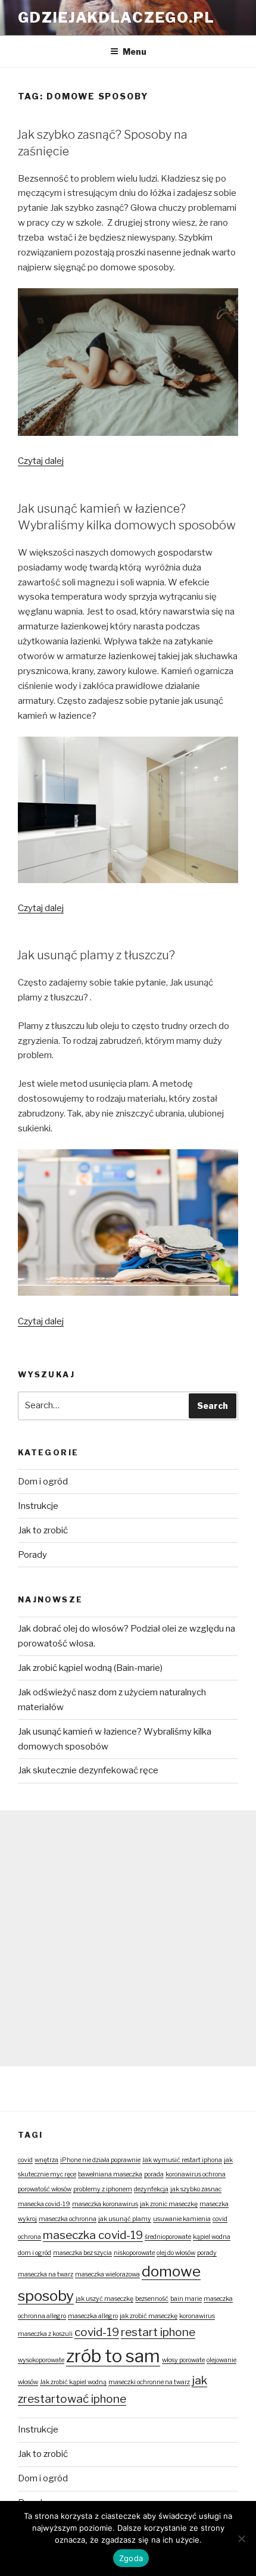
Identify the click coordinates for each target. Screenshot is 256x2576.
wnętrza (46, 2160)
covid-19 (97, 2332)
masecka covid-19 (44, 2204)
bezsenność (152, 2299)
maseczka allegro (93, 2316)
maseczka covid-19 (93, 2235)
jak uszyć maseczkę (104, 2299)
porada (154, 2174)
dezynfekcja (151, 2189)
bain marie (186, 2299)
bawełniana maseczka (110, 2174)
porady (207, 2253)
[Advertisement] (128, 1938)
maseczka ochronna (68, 2219)
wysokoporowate (41, 2360)
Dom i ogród (43, 1482)
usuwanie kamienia (182, 2219)
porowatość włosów (45, 2189)
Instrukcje (38, 1506)
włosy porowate (183, 2360)
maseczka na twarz (46, 2274)
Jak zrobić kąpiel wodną (73, 2382)
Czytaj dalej (41, 461)
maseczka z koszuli (45, 2334)
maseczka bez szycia (82, 2253)
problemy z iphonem (103, 2189)
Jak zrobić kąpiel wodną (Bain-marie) (90, 1668)
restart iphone (158, 2332)
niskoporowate (134, 2253)
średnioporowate (168, 2237)
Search (213, 1406)
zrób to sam (113, 2356)
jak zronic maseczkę (169, 2204)
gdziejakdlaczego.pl (116, 18)
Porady (32, 1555)
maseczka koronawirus (105, 2204)
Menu (135, 52)
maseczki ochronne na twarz (149, 2382)
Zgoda (131, 2558)
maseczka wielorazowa (107, 2274)
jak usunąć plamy (125, 2219)
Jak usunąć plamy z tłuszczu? (96, 955)
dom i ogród (35, 2253)
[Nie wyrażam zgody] (241, 2538)
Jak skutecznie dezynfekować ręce (88, 1770)
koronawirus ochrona (196, 2174)
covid (25, 2160)
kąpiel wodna (212, 2237)
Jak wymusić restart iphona (182, 2160)
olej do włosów (176, 2253)
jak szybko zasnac (196, 2189)
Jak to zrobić (43, 1530)
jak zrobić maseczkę (149, 2316)
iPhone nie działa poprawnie (100, 2160)
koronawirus (197, 2316)
